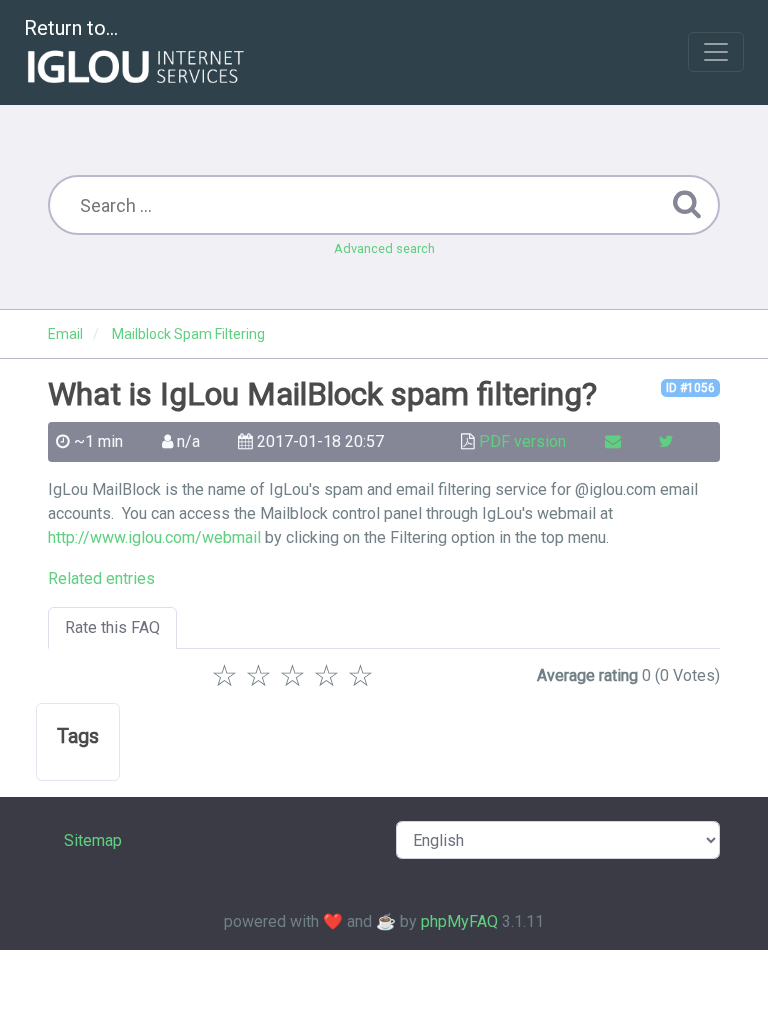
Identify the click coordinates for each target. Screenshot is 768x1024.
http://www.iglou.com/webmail (154, 537)
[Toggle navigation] (716, 52)
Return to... (71, 28)
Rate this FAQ (112, 627)
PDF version (522, 441)
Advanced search (384, 248)
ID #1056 (690, 388)
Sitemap (93, 840)
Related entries (101, 578)
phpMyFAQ (459, 921)
